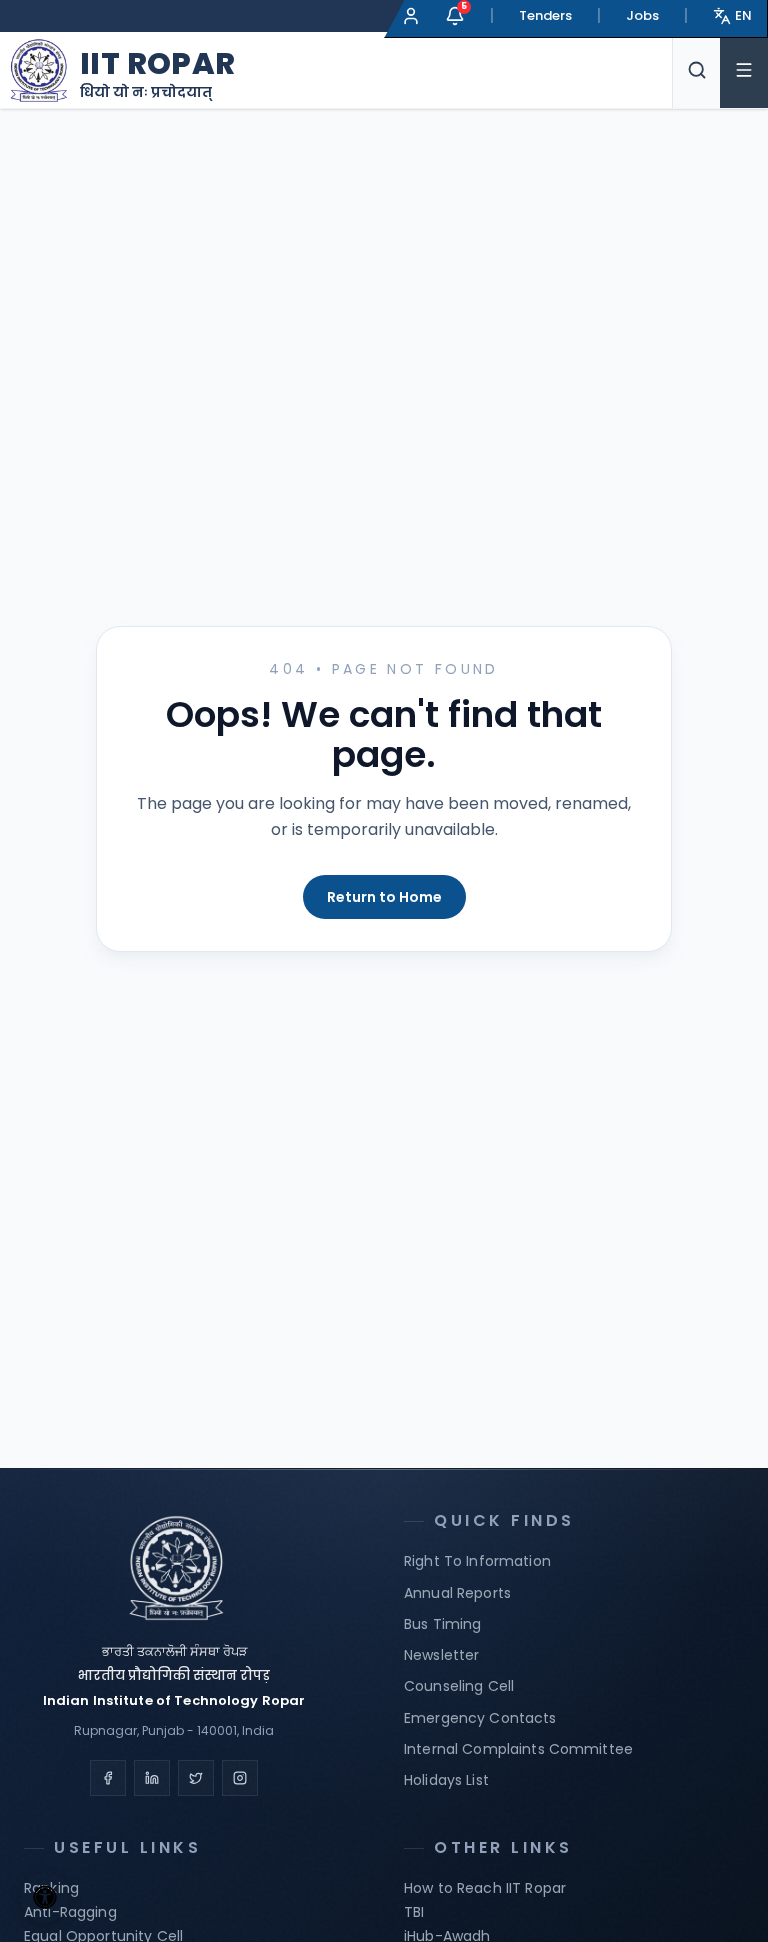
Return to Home (384, 897)
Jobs (642, 15)
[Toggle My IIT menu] (411, 16)
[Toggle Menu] (744, 70)
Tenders (545, 15)
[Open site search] (696, 70)
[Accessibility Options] (45, 1897)
